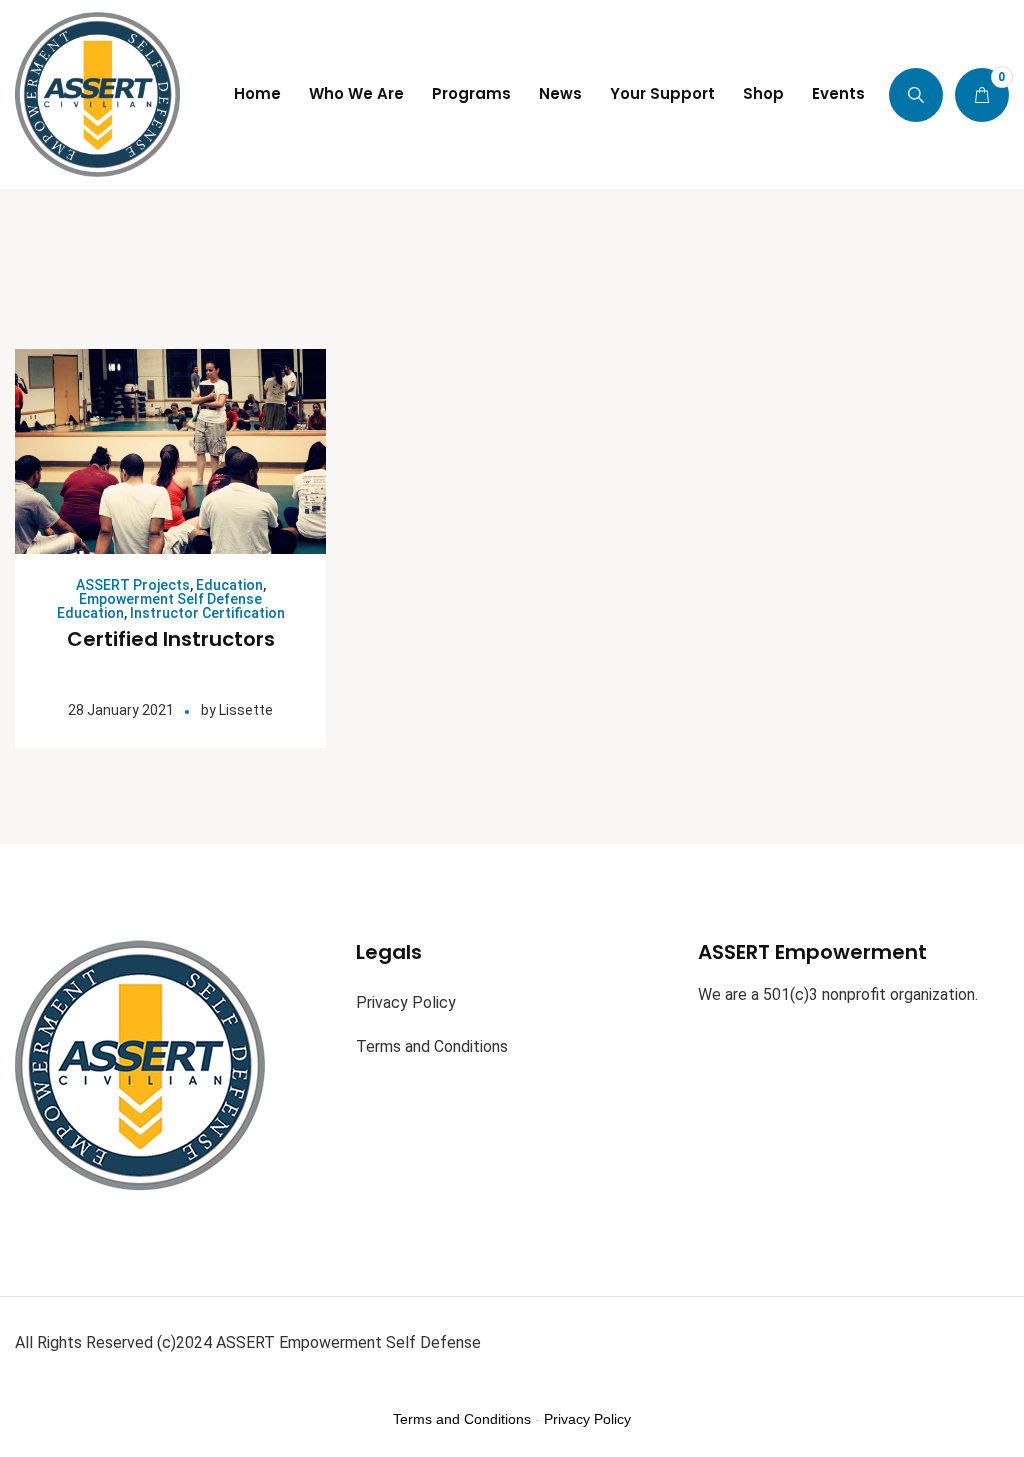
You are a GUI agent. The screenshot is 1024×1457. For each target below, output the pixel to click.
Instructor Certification (207, 613)
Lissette (246, 710)
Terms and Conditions (432, 1046)
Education (229, 585)
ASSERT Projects (133, 585)
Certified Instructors (171, 639)
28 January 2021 (121, 710)
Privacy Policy (406, 1002)
